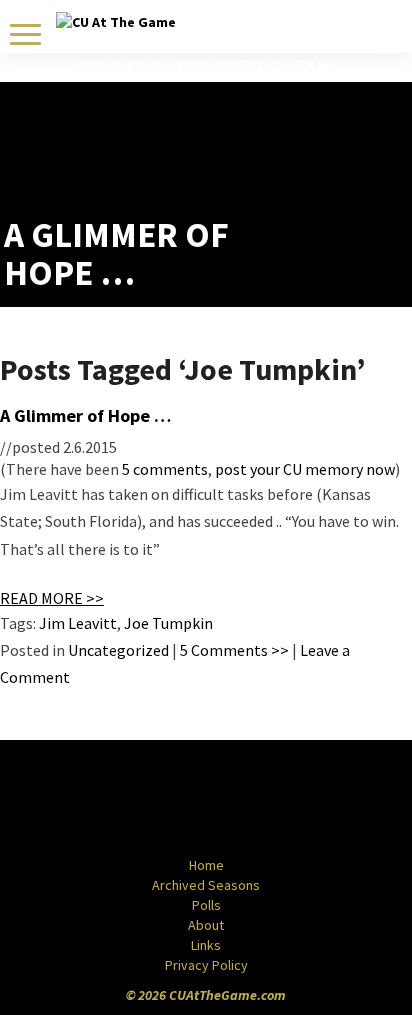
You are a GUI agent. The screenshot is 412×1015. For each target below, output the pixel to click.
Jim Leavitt (78, 623)
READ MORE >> (52, 598)
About (206, 925)
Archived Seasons (206, 885)
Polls (206, 905)
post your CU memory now (305, 469)
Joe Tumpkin (168, 623)
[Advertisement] (291, 166)
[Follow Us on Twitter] (249, 800)
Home (206, 865)
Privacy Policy (206, 965)
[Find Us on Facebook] (161, 800)
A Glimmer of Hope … (85, 415)
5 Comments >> (234, 650)
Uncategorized (118, 650)
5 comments (165, 469)
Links (206, 945)
